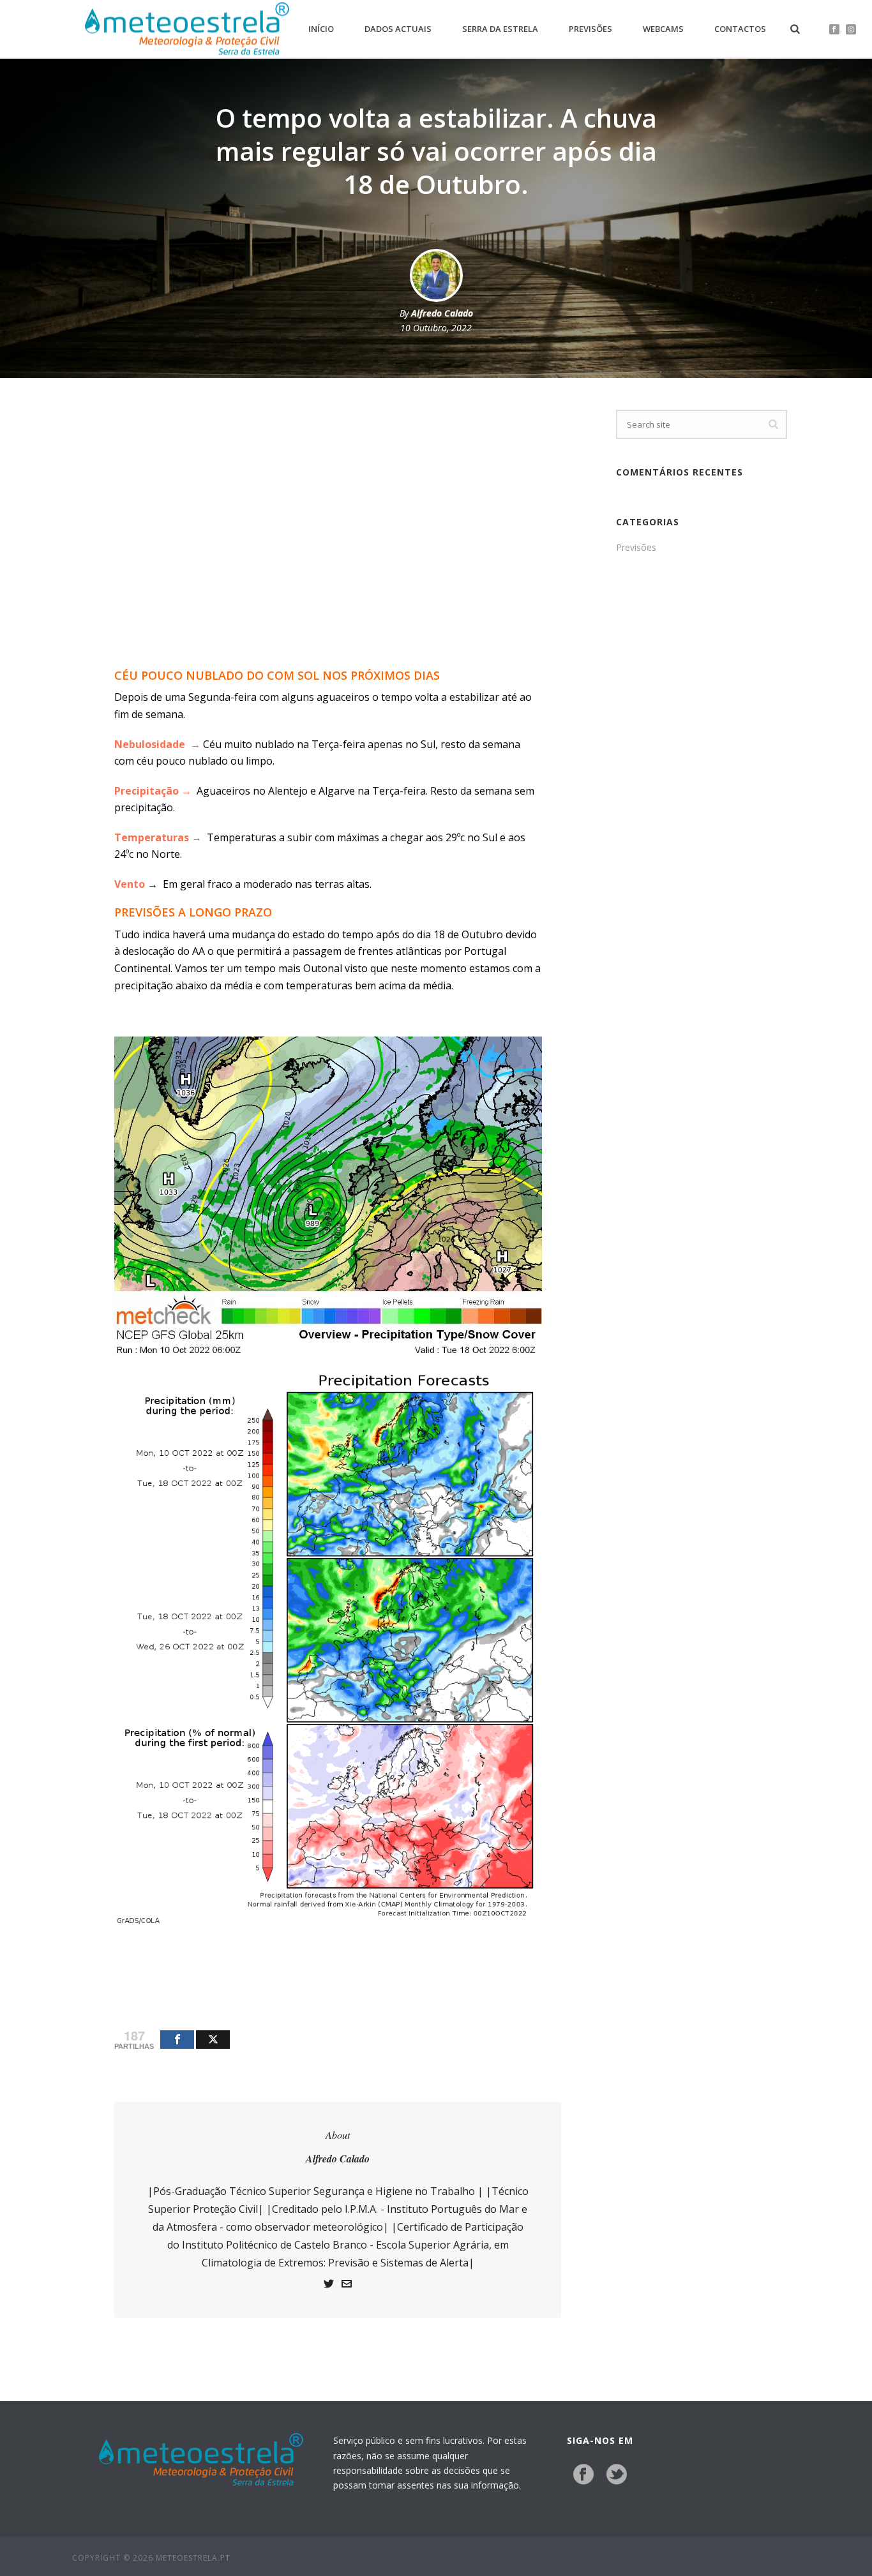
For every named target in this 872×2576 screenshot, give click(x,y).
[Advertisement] (328, 557)
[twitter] (617, 2475)
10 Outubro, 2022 (436, 328)
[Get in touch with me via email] (347, 2285)
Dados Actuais (398, 29)
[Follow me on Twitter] (329, 2285)
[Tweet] (213, 2040)
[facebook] (583, 2475)
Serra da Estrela (500, 29)
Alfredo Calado (442, 313)
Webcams (663, 29)
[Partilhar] (177, 2040)
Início (321, 29)
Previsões (590, 29)
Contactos (740, 29)
